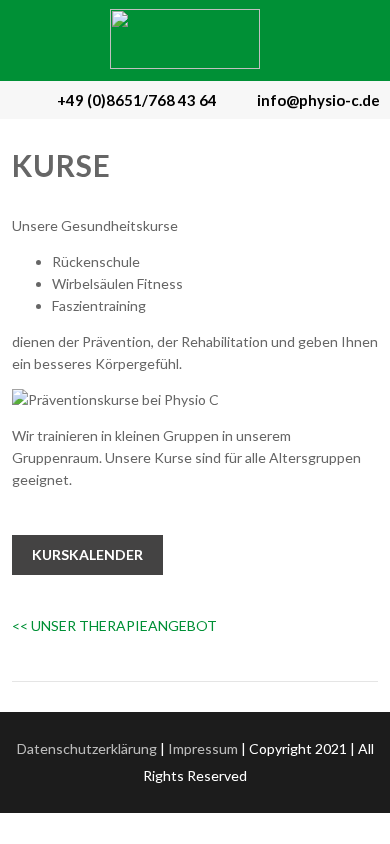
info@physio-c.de (318, 100)
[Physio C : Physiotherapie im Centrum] (185, 63)
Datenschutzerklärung (87, 748)
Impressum (203, 748)
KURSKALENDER (87, 554)
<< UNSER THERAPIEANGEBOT (114, 625)
